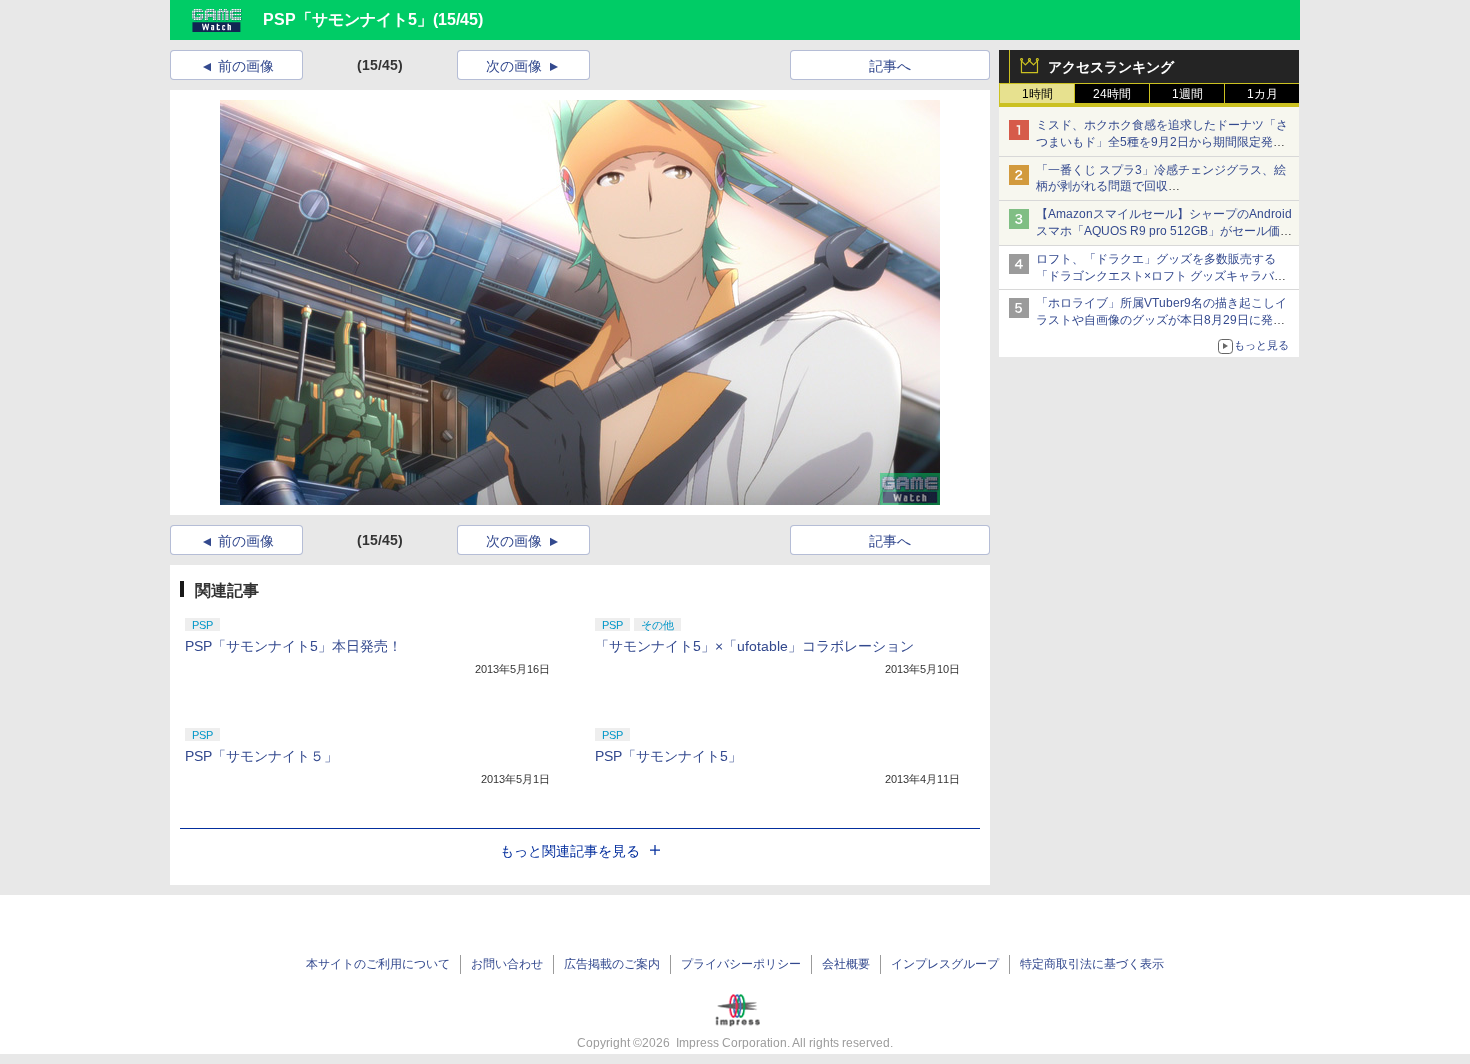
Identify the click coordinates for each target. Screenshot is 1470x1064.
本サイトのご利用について (378, 964)
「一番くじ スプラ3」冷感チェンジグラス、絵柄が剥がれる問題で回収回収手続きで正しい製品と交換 (1161, 187)
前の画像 (246, 66)
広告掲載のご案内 (612, 964)
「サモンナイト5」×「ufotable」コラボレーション (754, 646)
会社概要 (846, 964)
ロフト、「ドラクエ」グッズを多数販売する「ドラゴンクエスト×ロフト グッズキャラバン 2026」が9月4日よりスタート (1161, 276)
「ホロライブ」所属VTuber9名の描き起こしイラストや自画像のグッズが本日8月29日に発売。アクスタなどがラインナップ (1161, 320)
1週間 (1187, 94)
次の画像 (514, 66)
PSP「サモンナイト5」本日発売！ (293, 646)
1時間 (1037, 94)
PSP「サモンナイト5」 (348, 19)
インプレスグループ (945, 964)
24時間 (1112, 94)
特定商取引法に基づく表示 (1092, 964)
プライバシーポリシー (741, 964)
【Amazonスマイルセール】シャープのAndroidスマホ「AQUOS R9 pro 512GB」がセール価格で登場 (1164, 231)
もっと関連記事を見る (570, 851)
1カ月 (1262, 94)
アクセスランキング (1111, 67)
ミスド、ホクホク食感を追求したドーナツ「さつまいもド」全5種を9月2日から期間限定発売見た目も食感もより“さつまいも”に (1162, 142)
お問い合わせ (507, 964)
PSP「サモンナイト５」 (261, 756)
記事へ (890, 66)
